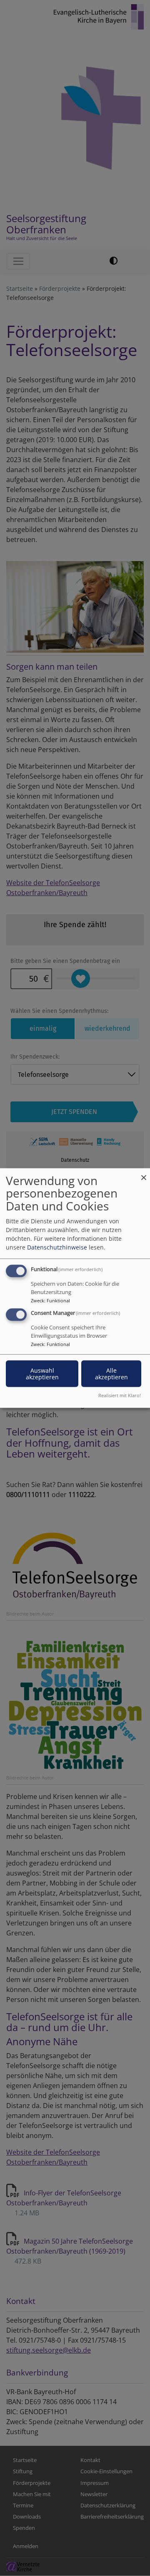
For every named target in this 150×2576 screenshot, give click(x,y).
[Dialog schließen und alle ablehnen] (144, 1173)
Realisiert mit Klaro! (120, 1395)
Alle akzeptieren (111, 1374)
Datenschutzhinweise (57, 1247)
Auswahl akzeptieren (42, 1374)
